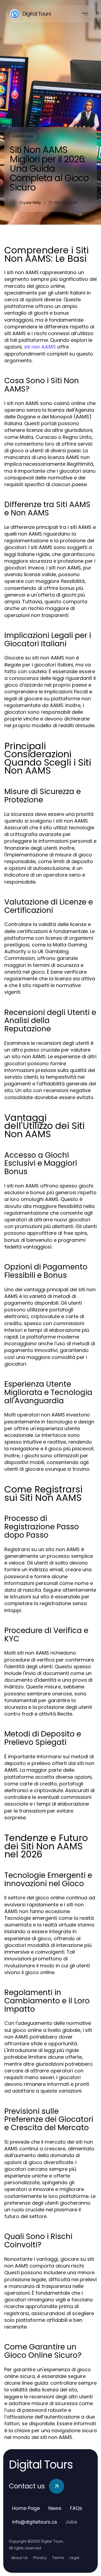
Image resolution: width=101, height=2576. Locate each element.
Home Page (26, 2508)
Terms (58, 2558)
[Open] (85, 14)
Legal (74, 2558)
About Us (19, 2558)
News (55, 2508)
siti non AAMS (40, 347)
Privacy (40, 2558)
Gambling (23, 136)
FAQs (76, 2508)
